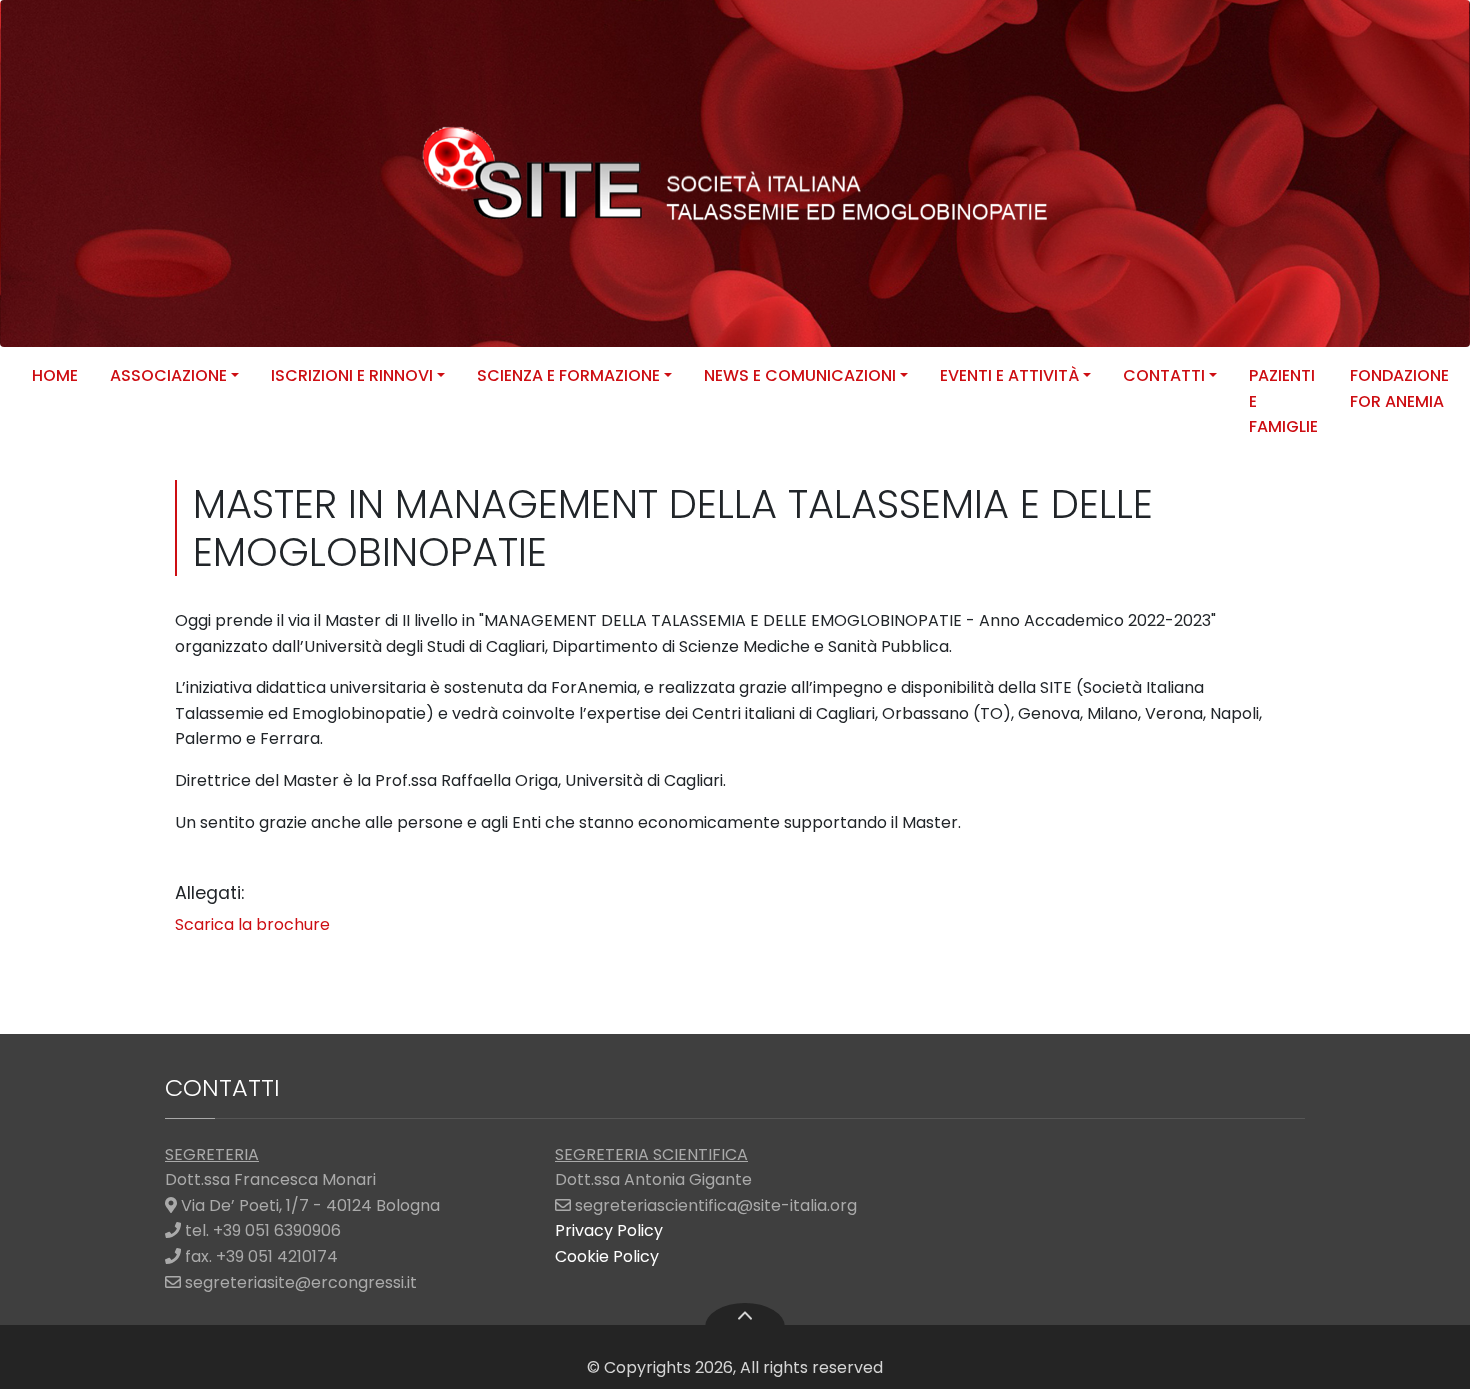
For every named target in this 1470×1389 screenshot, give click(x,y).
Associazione (168, 375)
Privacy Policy (609, 1230)
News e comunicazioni (800, 375)
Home (55, 375)
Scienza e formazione (568, 375)
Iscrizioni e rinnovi (352, 375)
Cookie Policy (607, 1256)
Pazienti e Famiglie (1283, 401)
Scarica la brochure (252, 924)
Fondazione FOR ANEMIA (1399, 388)
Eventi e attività (1009, 375)
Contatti (1164, 375)
